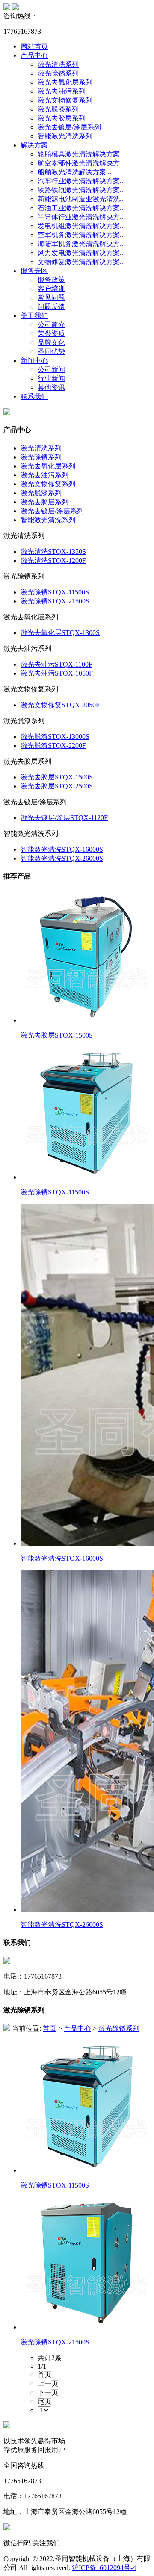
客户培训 (51, 289)
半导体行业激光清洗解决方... (81, 217)
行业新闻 (51, 378)
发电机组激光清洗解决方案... (81, 226)
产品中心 (34, 55)
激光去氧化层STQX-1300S (60, 633)
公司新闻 (51, 369)
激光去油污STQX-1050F (57, 673)
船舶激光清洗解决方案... (74, 172)
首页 (50, 2028)
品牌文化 (51, 343)
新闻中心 (34, 360)
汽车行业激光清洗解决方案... (81, 181)
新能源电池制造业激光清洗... (81, 199)
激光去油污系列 (62, 91)
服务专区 (34, 271)
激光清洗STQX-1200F (53, 560)
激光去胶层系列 (62, 118)
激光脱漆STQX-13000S (55, 737)
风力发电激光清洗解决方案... (81, 253)
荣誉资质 (51, 334)
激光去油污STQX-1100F (56, 664)
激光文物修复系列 (65, 100)
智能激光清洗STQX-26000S (62, 858)
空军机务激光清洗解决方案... (81, 235)
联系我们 (34, 396)
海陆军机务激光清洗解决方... (81, 244)
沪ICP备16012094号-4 (104, 2568)
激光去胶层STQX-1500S (57, 777)
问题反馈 (51, 307)
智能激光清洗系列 (65, 136)
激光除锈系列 (58, 73)
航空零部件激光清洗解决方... (81, 163)
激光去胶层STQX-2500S (57, 786)
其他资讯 (51, 387)
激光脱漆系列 (58, 109)
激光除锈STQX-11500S (55, 592)
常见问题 (51, 298)
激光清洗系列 (58, 64)
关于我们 (34, 316)
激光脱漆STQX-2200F (53, 745)
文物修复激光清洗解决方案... (81, 262)
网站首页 (34, 46)
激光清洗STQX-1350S (53, 551)
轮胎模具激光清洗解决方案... (81, 154)
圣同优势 (51, 351)
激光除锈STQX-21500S (55, 601)
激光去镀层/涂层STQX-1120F (64, 818)
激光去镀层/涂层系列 (69, 127)
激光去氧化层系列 (65, 82)
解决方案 (34, 145)
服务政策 (51, 280)
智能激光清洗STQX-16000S (62, 849)
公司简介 (51, 325)
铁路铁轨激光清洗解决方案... (81, 190)
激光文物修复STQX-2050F (60, 705)
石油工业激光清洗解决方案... (81, 208)
